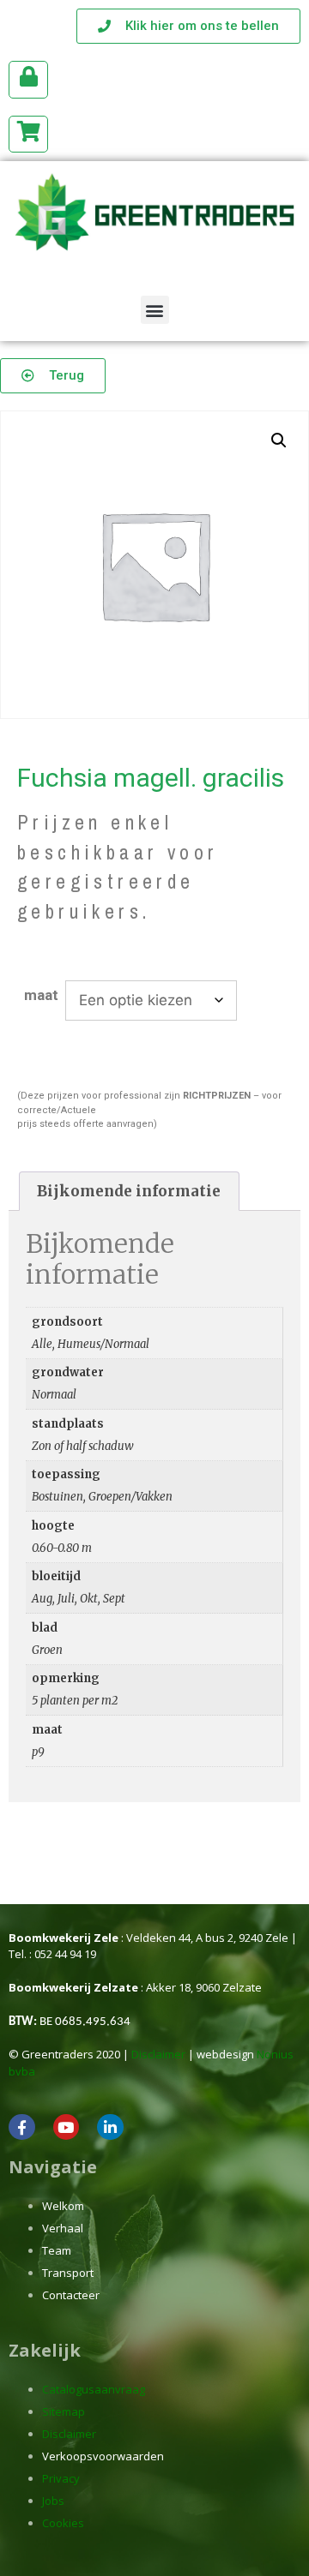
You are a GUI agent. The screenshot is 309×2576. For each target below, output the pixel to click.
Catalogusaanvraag (94, 2389)
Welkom (63, 2206)
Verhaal (63, 2228)
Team (57, 2250)
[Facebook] (22, 2127)
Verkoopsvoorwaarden (103, 2456)
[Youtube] (67, 2127)
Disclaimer (158, 2054)
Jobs (53, 2501)
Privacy (61, 2478)
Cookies (63, 2523)
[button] (155, 310)
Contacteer (71, 2295)
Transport (68, 2273)
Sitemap (64, 2411)
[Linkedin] (110, 2127)
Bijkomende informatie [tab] (129, 1191)
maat (41, 995)
